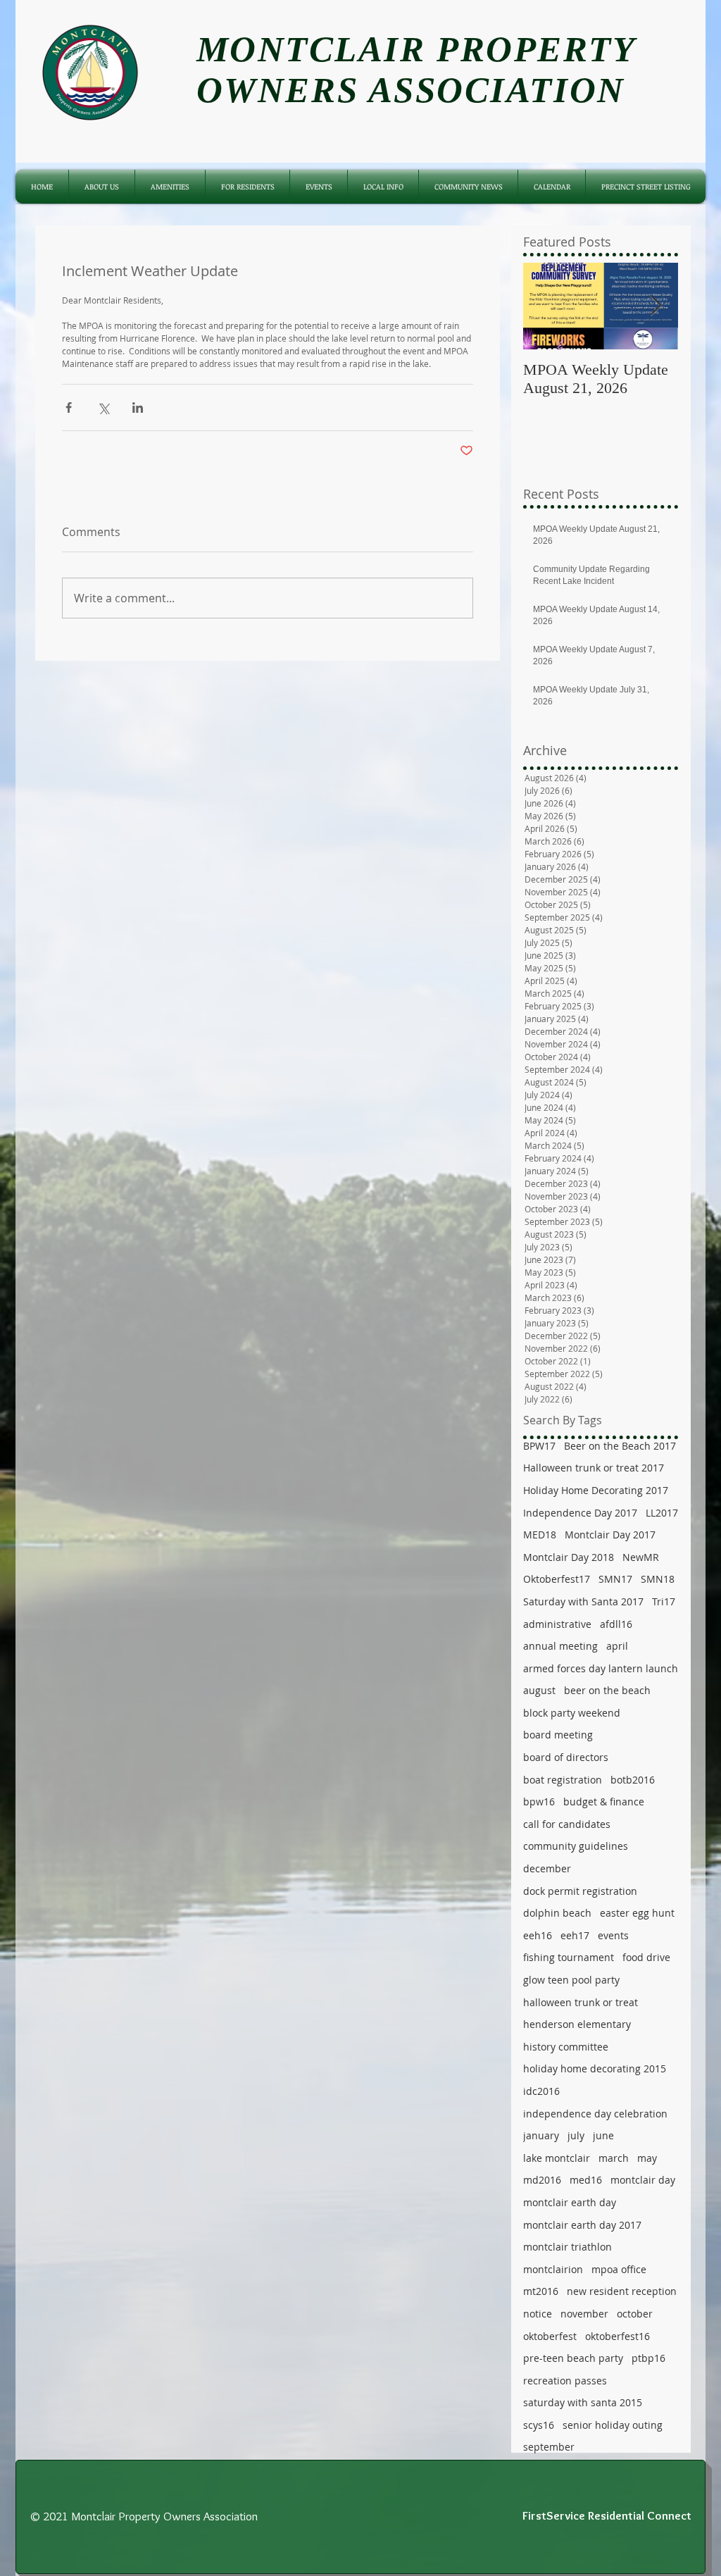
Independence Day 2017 (580, 1513)
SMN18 (658, 1579)
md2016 (542, 2180)
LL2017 (662, 1513)
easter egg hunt (637, 1913)
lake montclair (557, 2158)
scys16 (539, 2425)
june (603, 2135)
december (547, 1868)
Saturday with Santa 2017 (583, 1601)
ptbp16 (648, 2358)
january (541, 2135)
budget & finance (604, 1802)
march (614, 2158)
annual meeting (560, 1646)
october (635, 2314)
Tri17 (664, 1601)
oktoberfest (550, 2336)
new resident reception (622, 2291)
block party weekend (572, 1713)
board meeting (558, 1735)
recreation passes (565, 2381)
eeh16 (538, 1935)
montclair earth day (570, 2202)
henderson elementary (577, 2024)
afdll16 (616, 1624)
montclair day (643, 2180)
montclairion (553, 2269)
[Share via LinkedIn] (138, 407)
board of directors (566, 1757)
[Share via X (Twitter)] (103, 407)
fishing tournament (569, 1957)
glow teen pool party (571, 1980)
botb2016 (633, 1780)
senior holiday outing (613, 2425)
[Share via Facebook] (69, 407)
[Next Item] (656, 306)
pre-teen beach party (573, 2358)
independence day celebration (595, 2114)
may (647, 2158)
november (584, 2314)
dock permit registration (580, 1891)
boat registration (563, 1780)
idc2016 (541, 2091)
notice (538, 2314)
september (549, 2447)
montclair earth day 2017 (582, 2225)
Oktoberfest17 (557, 1579)
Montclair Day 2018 (569, 1557)
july (576, 2135)
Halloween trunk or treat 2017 (594, 1468)
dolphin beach (557, 1913)
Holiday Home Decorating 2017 (596, 1490)
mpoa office (619, 2269)
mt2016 (541, 2291)
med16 (586, 2180)
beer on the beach (607, 1690)
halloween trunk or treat (581, 2002)
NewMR (641, 1557)
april (617, 1646)
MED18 (540, 1535)
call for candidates (567, 1824)
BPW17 (539, 1446)
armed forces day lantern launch (601, 1668)
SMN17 (615, 1579)
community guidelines (576, 1846)
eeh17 (575, 1935)
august (539, 1690)
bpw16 (539, 1802)
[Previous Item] (546, 306)
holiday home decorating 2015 (595, 2068)
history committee (566, 2047)
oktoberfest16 (617, 2336)
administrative (557, 1624)
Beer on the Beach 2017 (620, 1446)
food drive (646, 1957)
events (613, 1935)
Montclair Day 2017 (610, 1535)
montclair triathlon (568, 2247)
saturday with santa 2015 (583, 2402)
